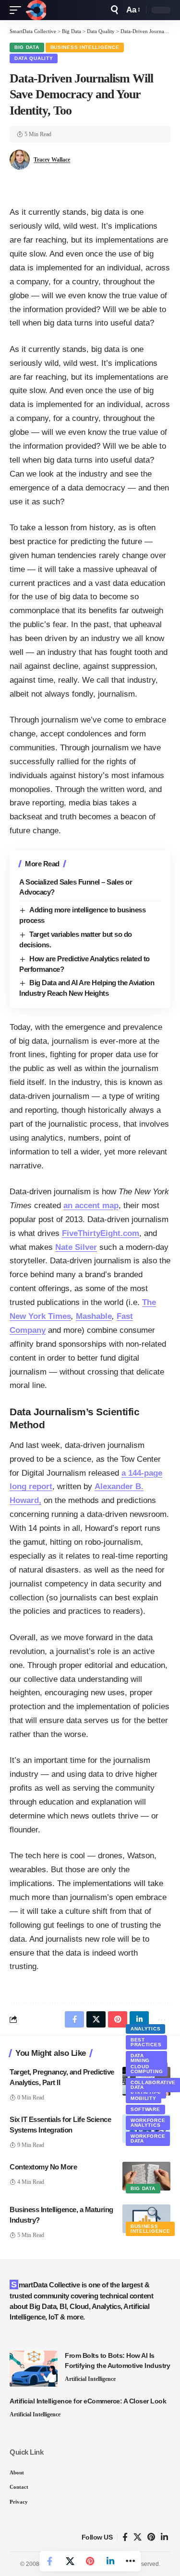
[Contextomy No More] (146, 2176)
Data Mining (140, 2058)
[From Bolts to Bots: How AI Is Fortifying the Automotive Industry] (34, 2369)
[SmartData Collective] (36, 10)
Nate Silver (76, 1247)
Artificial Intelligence (90, 2379)
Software (145, 2109)
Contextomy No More (43, 2167)
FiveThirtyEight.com (101, 1233)
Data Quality (34, 58)
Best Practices (146, 2042)
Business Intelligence (85, 47)
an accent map (91, 1206)
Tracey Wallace (52, 160)
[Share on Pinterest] (90, 2561)
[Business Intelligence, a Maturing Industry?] (146, 2219)
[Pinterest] (151, 2537)
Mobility (144, 2098)
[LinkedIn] (164, 2537)
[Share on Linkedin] (110, 2561)
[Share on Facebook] (50, 2561)
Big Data (27, 47)
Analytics (145, 2029)
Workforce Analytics (148, 2123)
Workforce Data (148, 2139)
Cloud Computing (147, 2069)
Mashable (94, 1316)
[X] (138, 2537)
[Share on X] (70, 2561)
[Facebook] (125, 2537)
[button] (18, 10)
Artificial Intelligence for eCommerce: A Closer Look (88, 2401)
